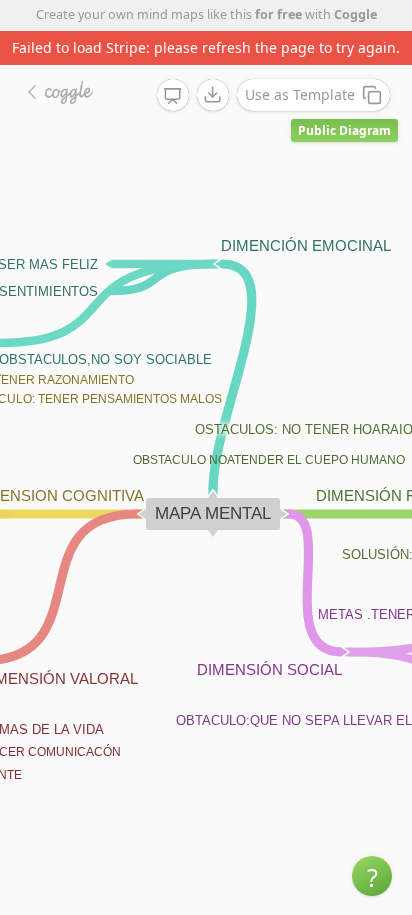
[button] (372, 876)
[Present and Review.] (173, 96)
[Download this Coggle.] (213, 95)
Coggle (355, 14)
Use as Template (300, 94)
